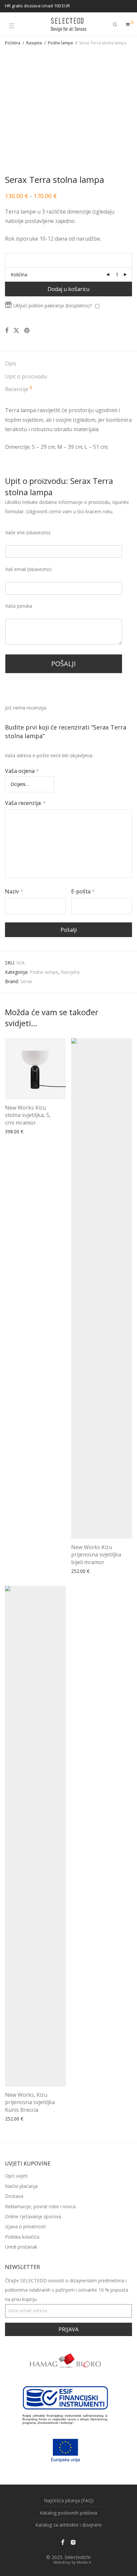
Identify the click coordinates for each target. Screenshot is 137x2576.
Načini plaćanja (21, 2186)
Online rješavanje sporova (33, 2216)
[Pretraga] (115, 25)
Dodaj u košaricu (68, 289)
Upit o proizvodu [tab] (26, 376)
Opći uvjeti (16, 2176)
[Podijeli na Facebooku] (7, 331)
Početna (13, 43)
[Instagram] (73, 2542)
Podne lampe (61, 43)
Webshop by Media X (72, 2562)
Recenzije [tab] (19, 389)
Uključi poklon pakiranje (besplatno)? (53, 306)
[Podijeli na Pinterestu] (27, 331)
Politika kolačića (22, 2237)
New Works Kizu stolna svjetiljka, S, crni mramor (28, 1115)
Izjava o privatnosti (25, 2226)
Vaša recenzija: (25, 803)
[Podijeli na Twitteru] (16, 331)
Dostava (14, 2196)
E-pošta (83, 891)
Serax (26, 981)
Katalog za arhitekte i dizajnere (68, 2525)
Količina (19, 274)
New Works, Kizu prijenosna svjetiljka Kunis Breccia (30, 2102)
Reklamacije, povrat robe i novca (40, 2206)
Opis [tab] (11, 363)
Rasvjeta (34, 43)
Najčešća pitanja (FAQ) (69, 2500)
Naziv (14, 891)
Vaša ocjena (22, 771)
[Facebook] (63, 2542)
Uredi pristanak (21, 2247)
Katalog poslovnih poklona (68, 2513)
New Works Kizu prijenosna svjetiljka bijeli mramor (96, 1555)
